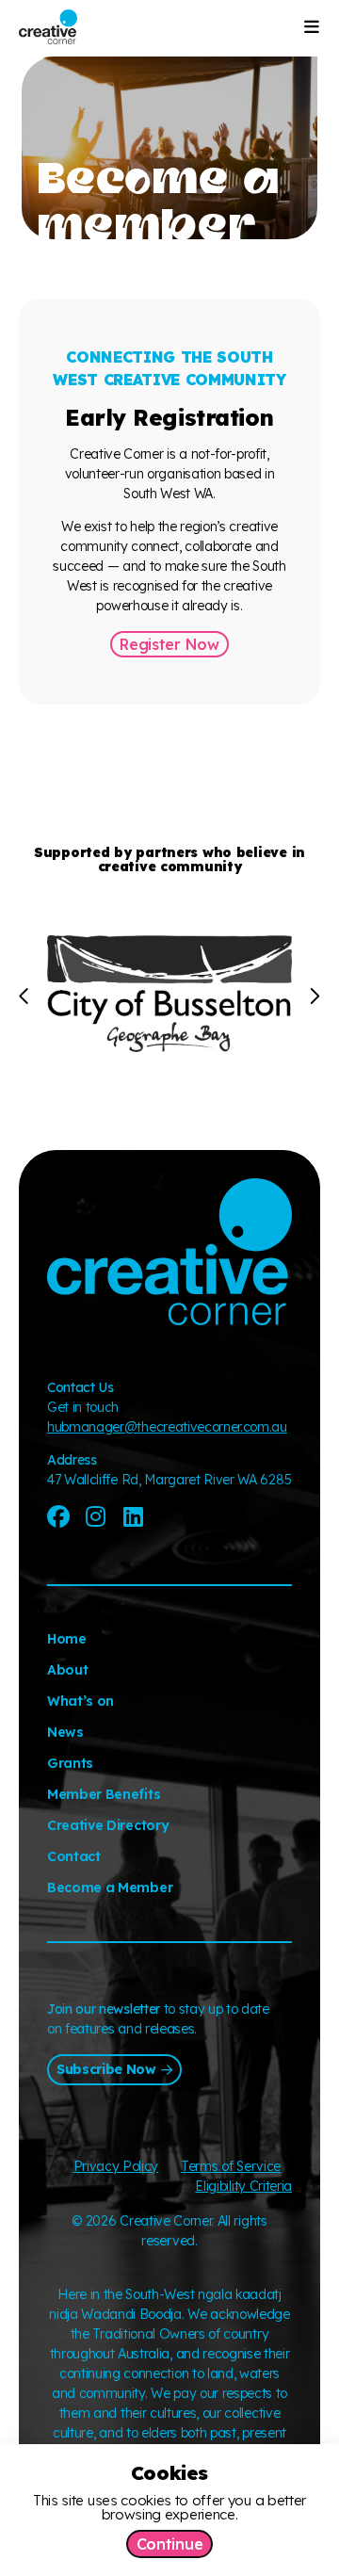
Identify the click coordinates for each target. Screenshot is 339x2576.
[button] (25, 996)
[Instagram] (96, 1516)
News (65, 1732)
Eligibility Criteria (243, 2186)
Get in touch (83, 1407)
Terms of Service (231, 2166)
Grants (70, 1763)
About (67, 1670)
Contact (74, 1856)
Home (67, 1639)
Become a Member (110, 1887)
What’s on (81, 1701)
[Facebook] (58, 1516)
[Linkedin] (133, 1516)
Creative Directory (108, 1825)
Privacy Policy (116, 2166)
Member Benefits (104, 1794)
